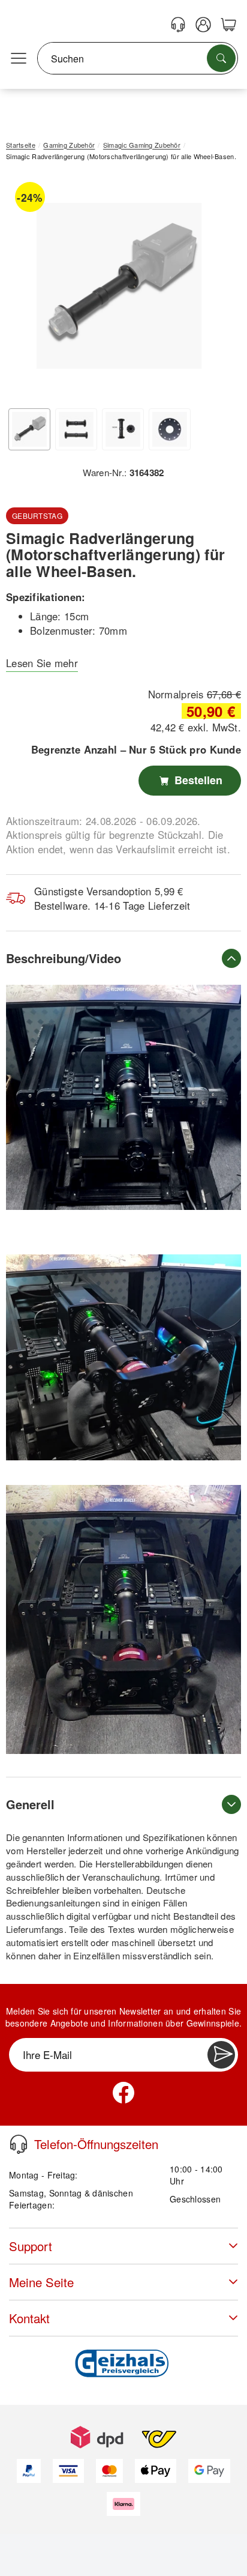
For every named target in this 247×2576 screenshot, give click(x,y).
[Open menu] (19, 59)
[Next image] (214, 289)
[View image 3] (123, 429)
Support (31, 2246)
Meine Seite (41, 2282)
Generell (30, 1804)
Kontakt (29, 2318)
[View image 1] (29, 429)
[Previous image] (24, 289)
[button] (119, 286)
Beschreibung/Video (64, 958)
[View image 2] (76, 429)
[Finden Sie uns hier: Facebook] (123, 2093)
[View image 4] (170, 429)
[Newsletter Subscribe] (221, 2055)
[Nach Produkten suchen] (221, 58)
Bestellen (197, 780)
